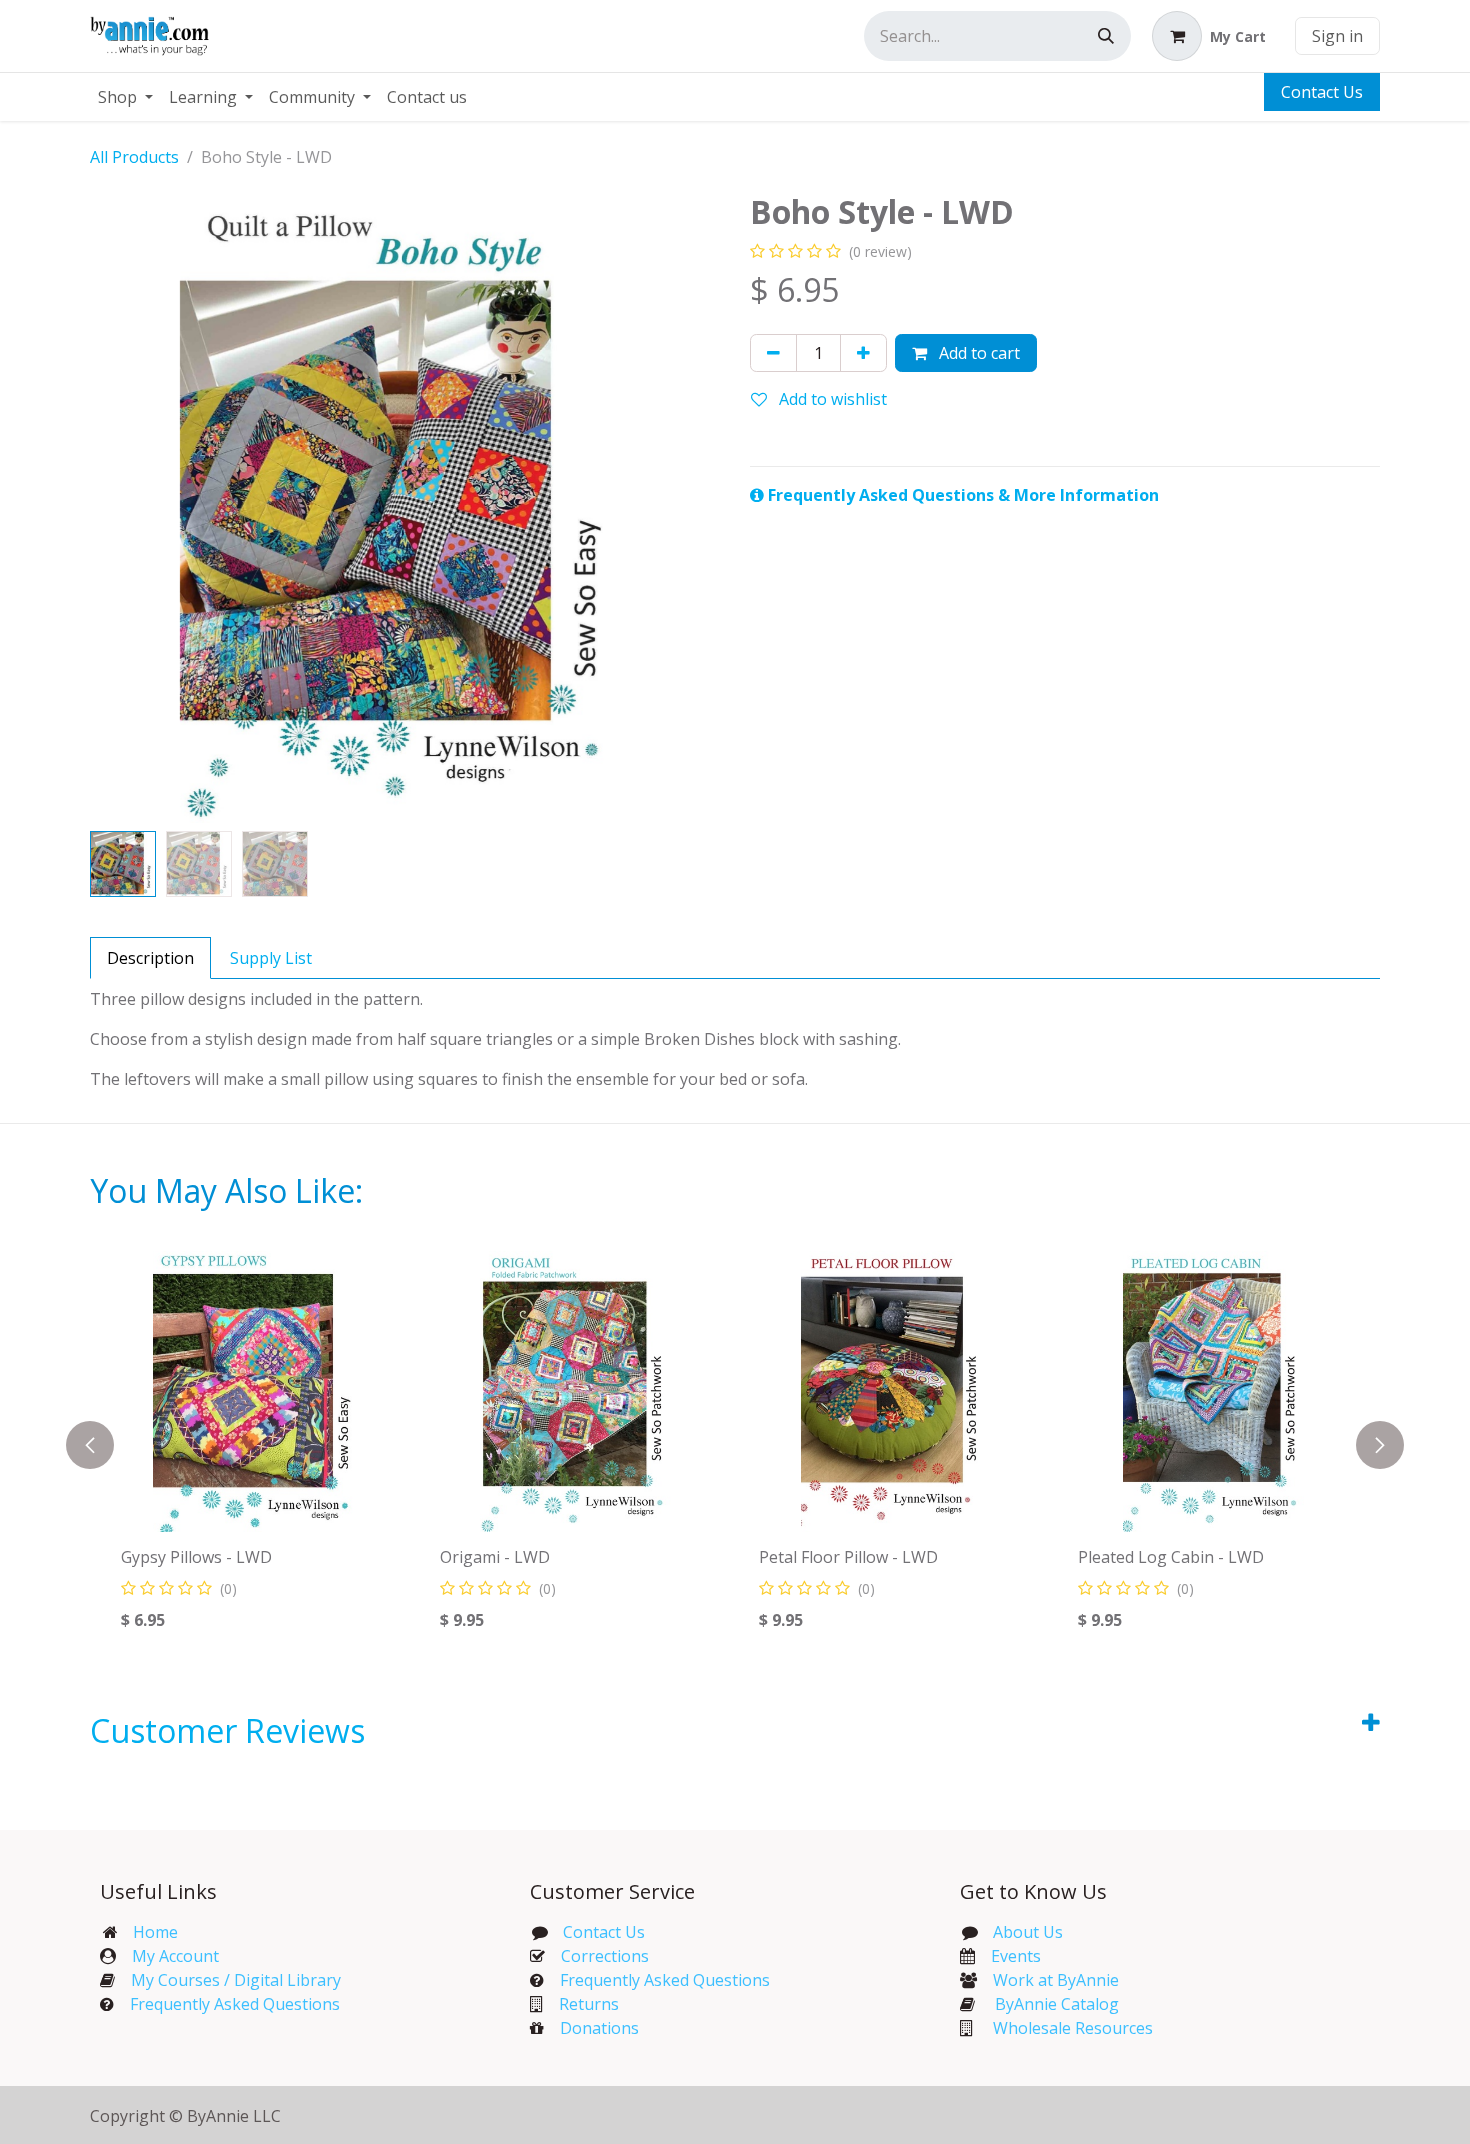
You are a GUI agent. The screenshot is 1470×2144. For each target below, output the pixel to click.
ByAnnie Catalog (1057, 2004)
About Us (1028, 1932)
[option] (735, 1444)
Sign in (1337, 36)
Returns (589, 2004)
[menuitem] (125, 97)
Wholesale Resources (1073, 2028)
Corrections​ (605, 1956)
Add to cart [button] (977, 353)
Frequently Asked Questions (235, 2004)
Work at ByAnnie (1056, 1980)
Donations (599, 2028)
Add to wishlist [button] (831, 399)
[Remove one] (773, 353)
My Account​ (175, 1956)
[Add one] (863, 353)
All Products (134, 157)
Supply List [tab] (271, 958)
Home (155, 1932)
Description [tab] (150, 958)
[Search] (1106, 36)
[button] (121, 508)
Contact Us (1322, 92)
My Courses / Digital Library (228, 1980)
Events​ (1016, 1956)
